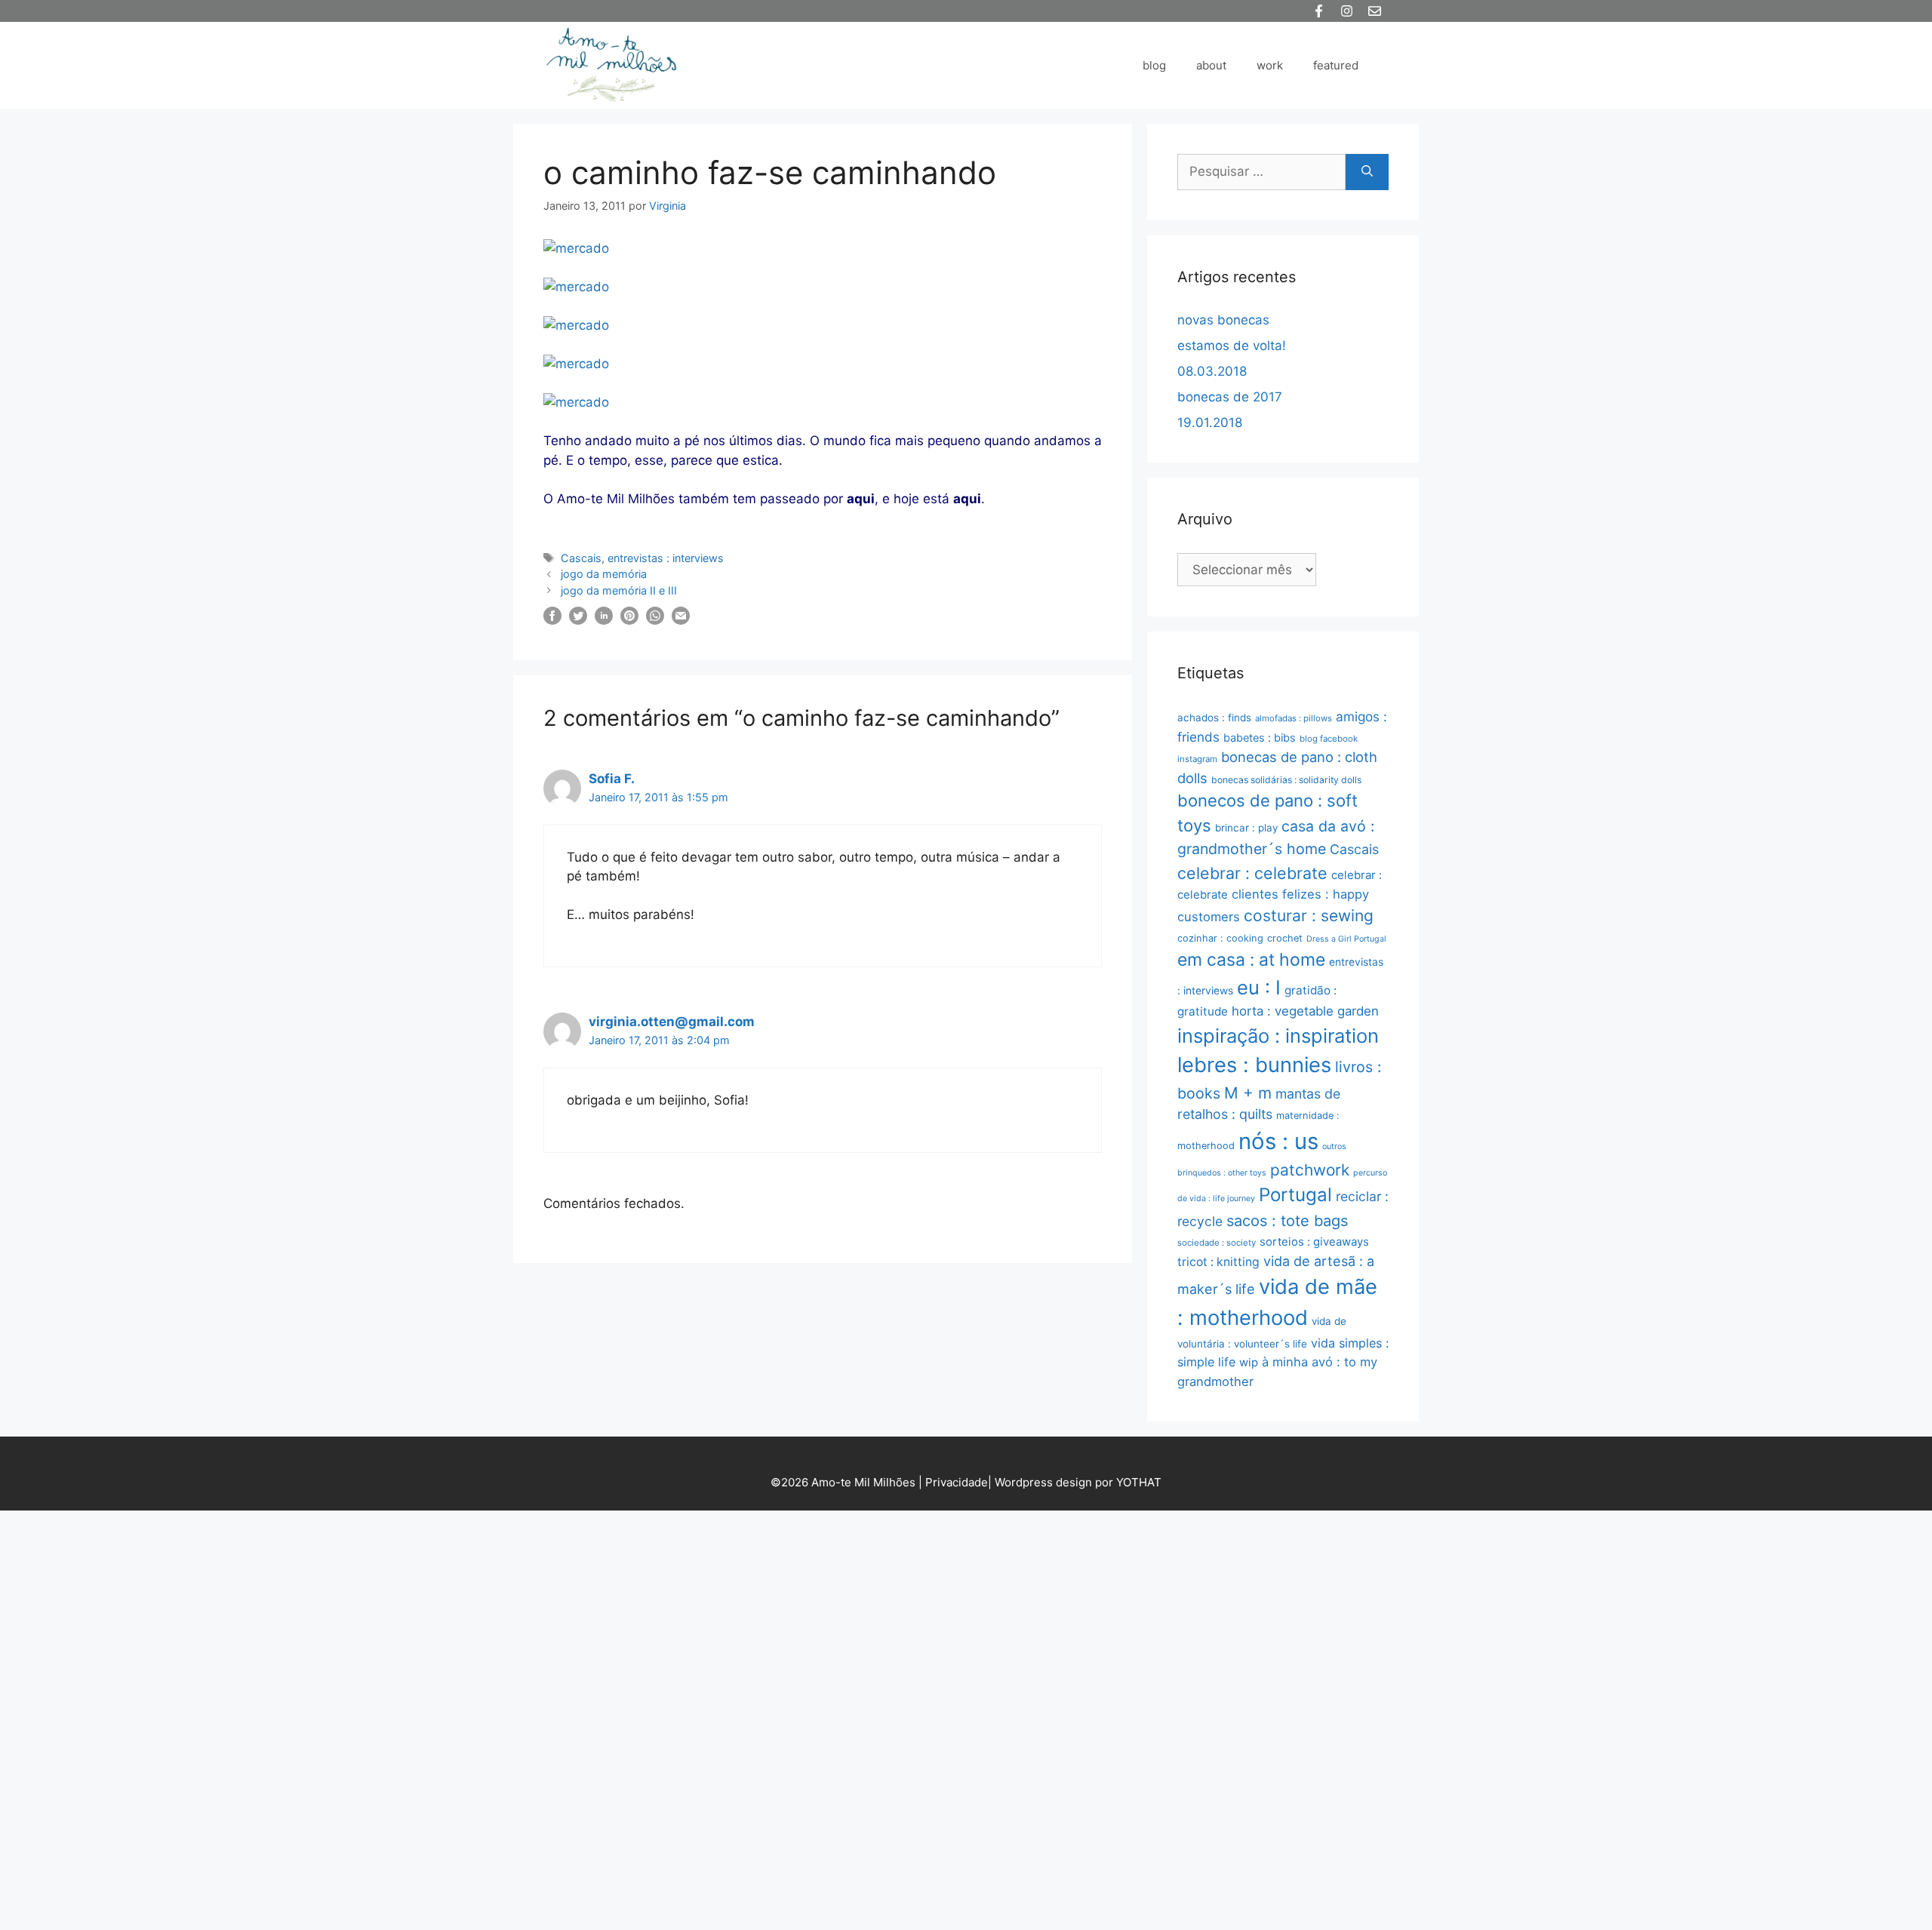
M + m (1248, 1093)
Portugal (1295, 1195)
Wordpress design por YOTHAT (1078, 1482)
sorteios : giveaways (1314, 1242)
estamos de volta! (1232, 346)
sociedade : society (1217, 1243)
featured (1336, 65)
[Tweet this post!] (578, 620)
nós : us (1278, 1141)
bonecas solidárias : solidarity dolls (1286, 780)
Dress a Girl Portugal (1346, 939)
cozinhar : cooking (1220, 938)
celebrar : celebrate (1252, 873)
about (1211, 65)
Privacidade (957, 1482)
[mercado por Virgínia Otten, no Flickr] (576, 248)
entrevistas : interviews (666, 558)
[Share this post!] (552, 620)
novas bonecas (1223, 320)
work (1270, 65)
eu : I (1259, 987)
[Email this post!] (681, 620)
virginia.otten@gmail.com (672, 1022)
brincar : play (1246, 828)
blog (1154, 65)
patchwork (1310, 1170)
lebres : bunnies (1254, 1065)
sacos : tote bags (1287, 1221)
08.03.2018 (1212, 371)
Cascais (581, 558)
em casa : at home (1251, 960)
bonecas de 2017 (1230, 397)
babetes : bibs (1260, 738)
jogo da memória (604, 574)
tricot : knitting (1218, 1262)
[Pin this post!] (629, 620)
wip (1249, 1362)
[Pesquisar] (1367, 172)
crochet (1285, 938)
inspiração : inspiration (1278, 1036)
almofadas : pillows (1294, 718)
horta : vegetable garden (1305, 1011)
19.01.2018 (1210, 423)
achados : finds (1214, 718)
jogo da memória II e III (619, 590)
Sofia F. (612, 779)
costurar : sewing (1309, 916)
